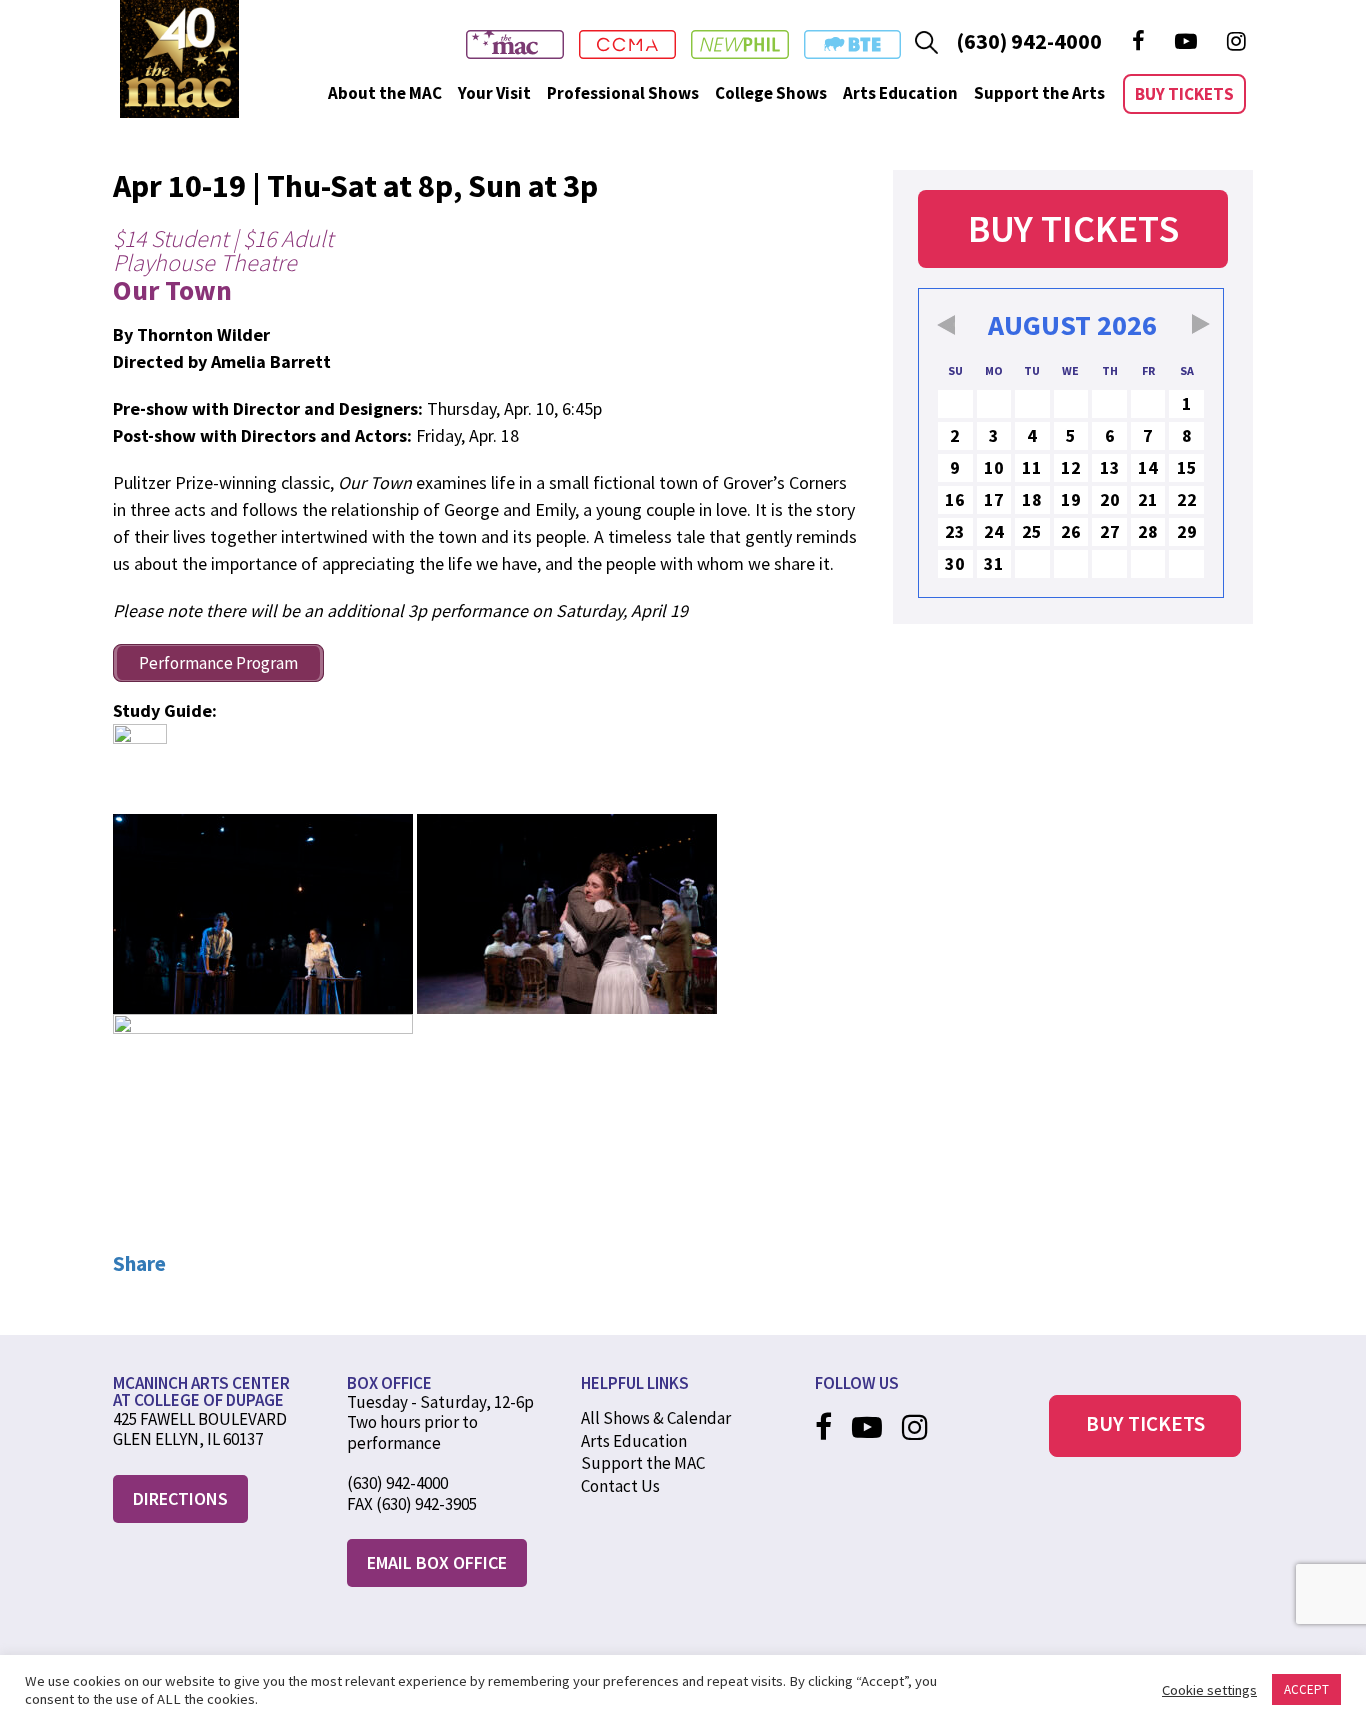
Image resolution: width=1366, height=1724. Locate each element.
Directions (180, 1498)
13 (1110, 467)
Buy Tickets (1184, 94)
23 (955, 531)
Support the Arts (1039, 93)
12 (1071, 467)
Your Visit (494, 93)
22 (1187, 499)
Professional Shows (623, 93)
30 (955, 563)
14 (1148, 467)
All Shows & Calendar (656, 1418)
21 (1148, 499)
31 (994, 563)
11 (1032, 467)
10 (994, 467)
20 (1110, 499)
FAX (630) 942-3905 (412, 1504)
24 (994, 531)
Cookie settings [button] (1209, 1690)
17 (994, 499)
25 (1032, 531)
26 (1071, 531)
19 (1071, 499)
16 (955, 499)
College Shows (771, 93)
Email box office (437, 1562)
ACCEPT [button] (1306, 1689)
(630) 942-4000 (1029, 41)
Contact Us (620, 1486)
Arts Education (900, 93)
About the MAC (385, 93)
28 (1148, 531)
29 (1187, 531)
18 (1032, 499)
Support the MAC (643, 1463)
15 (1187, 467)
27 (1110, 531)
